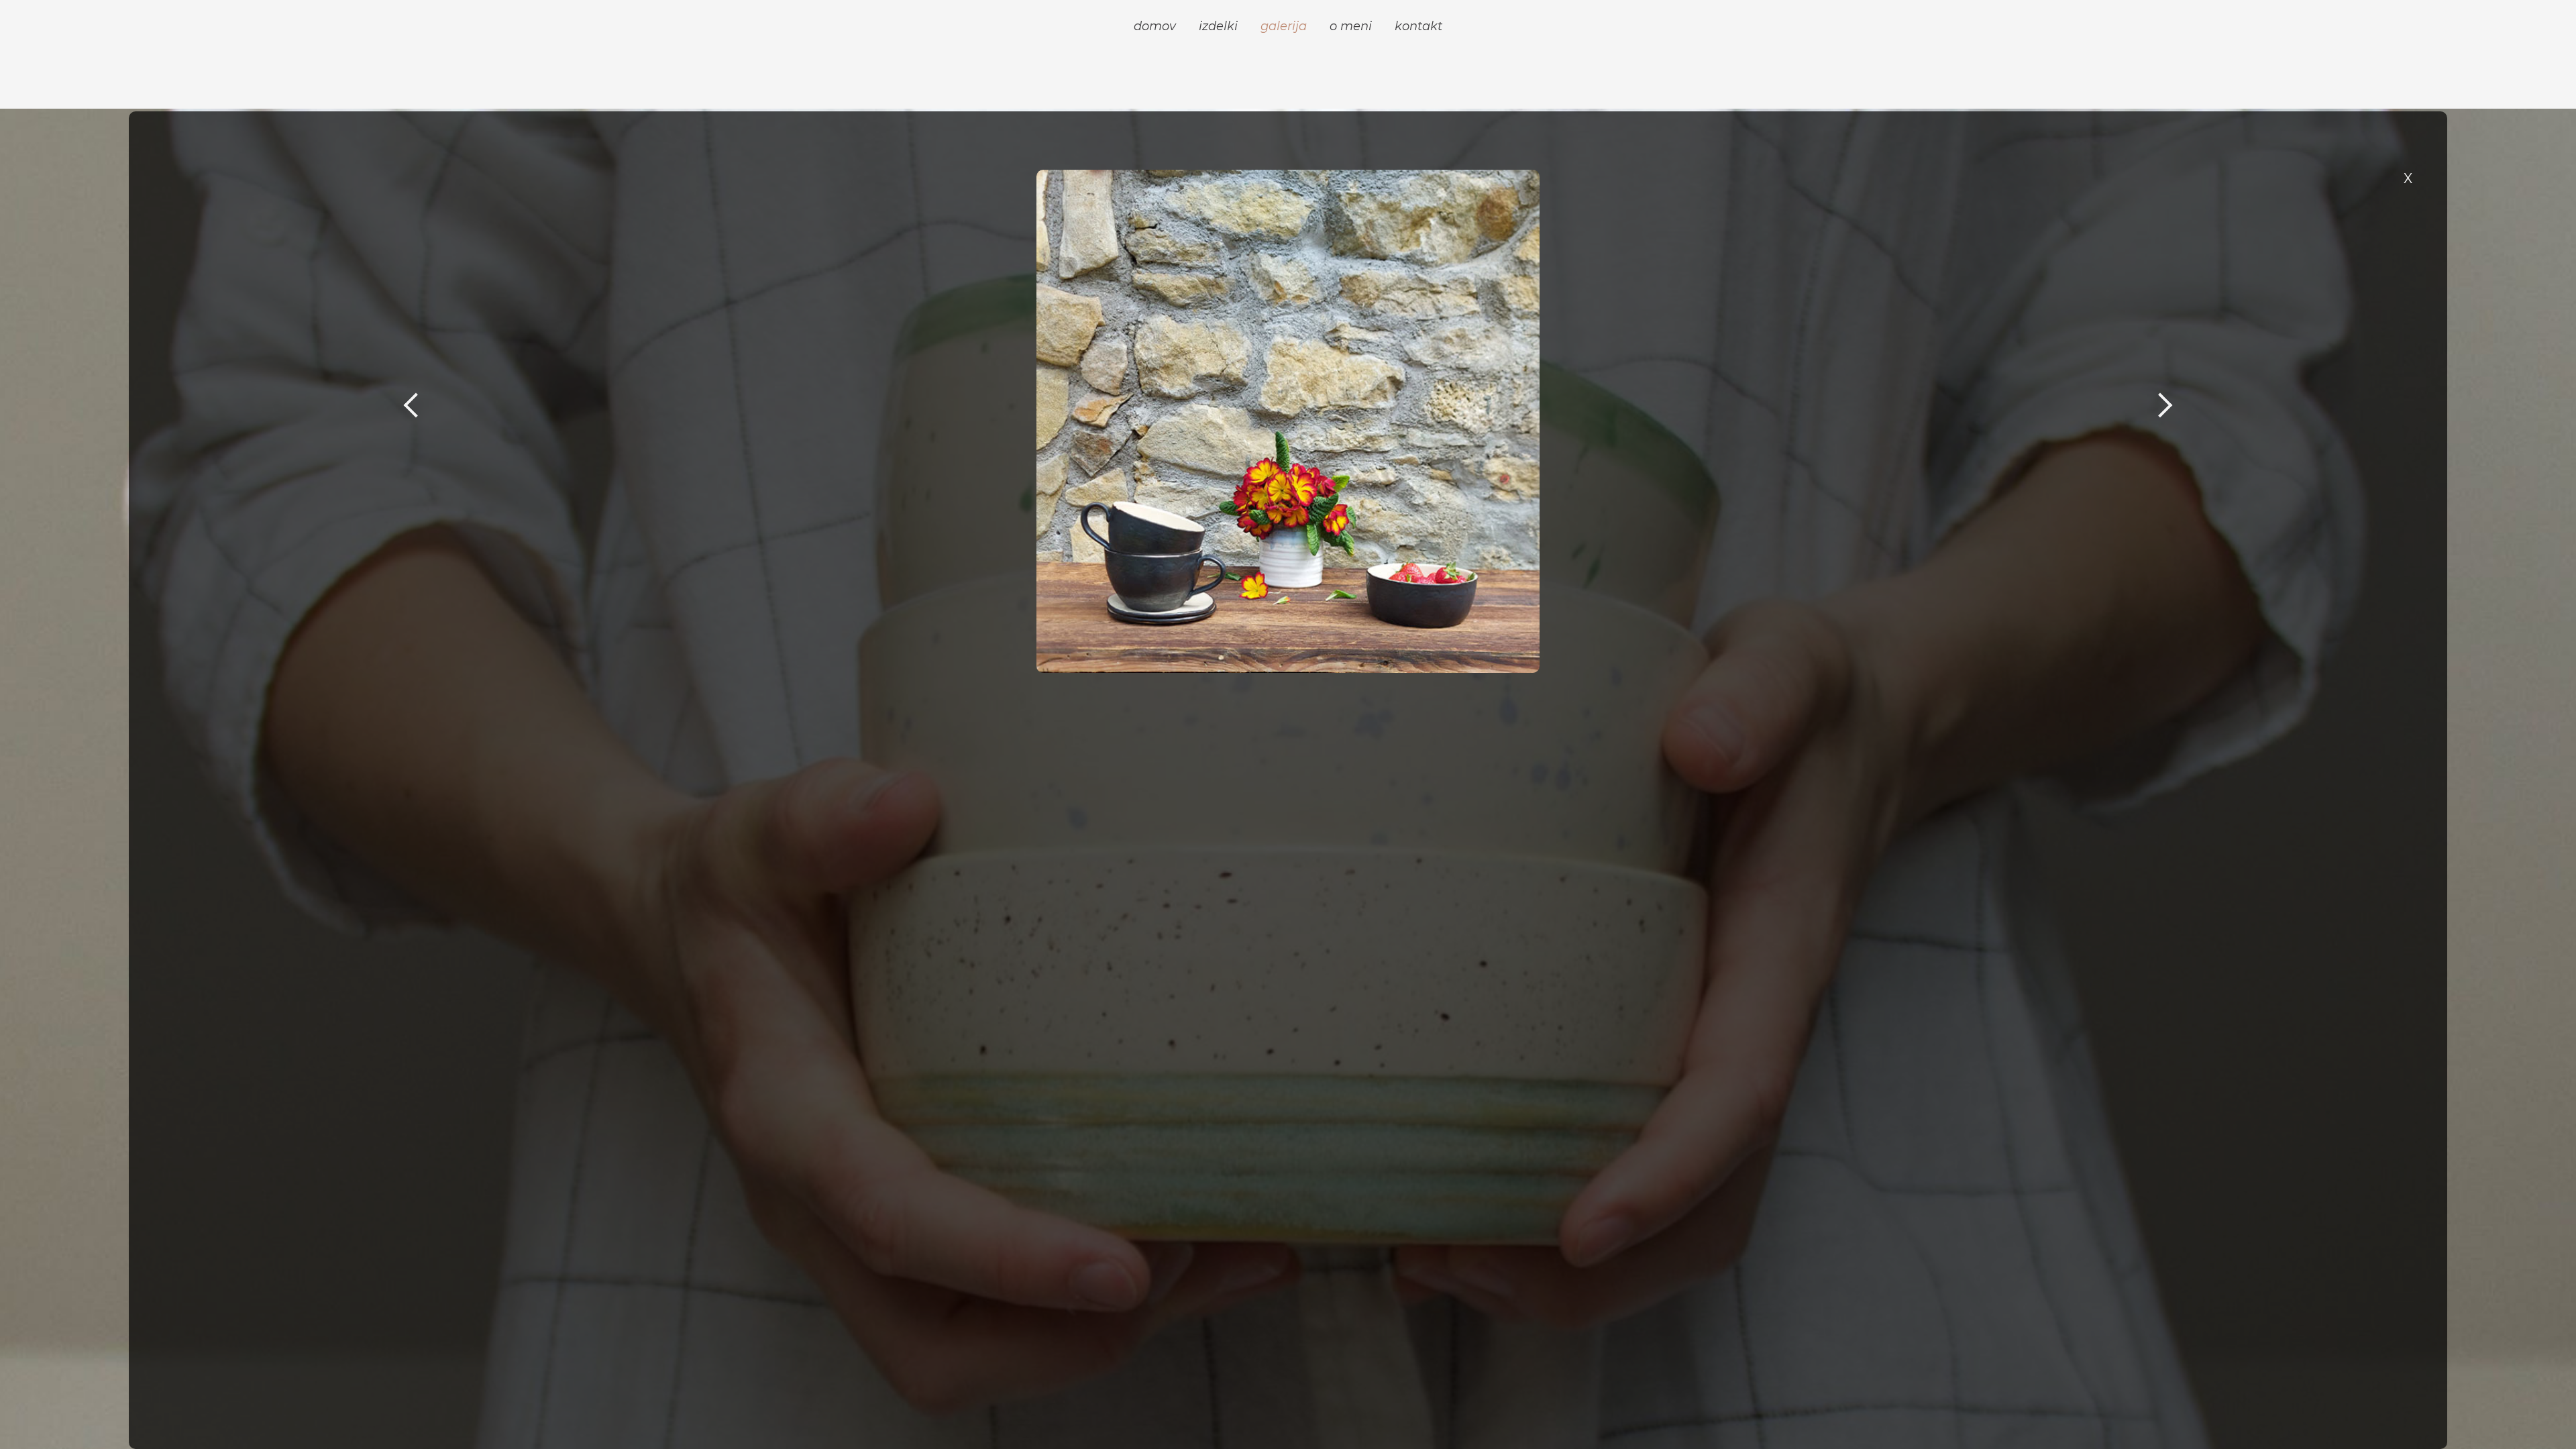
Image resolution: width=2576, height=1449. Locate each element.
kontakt (1418, 26)
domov (1155, 26)
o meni (1351, 26)
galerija (1284, 26)
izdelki (1218, 26)
